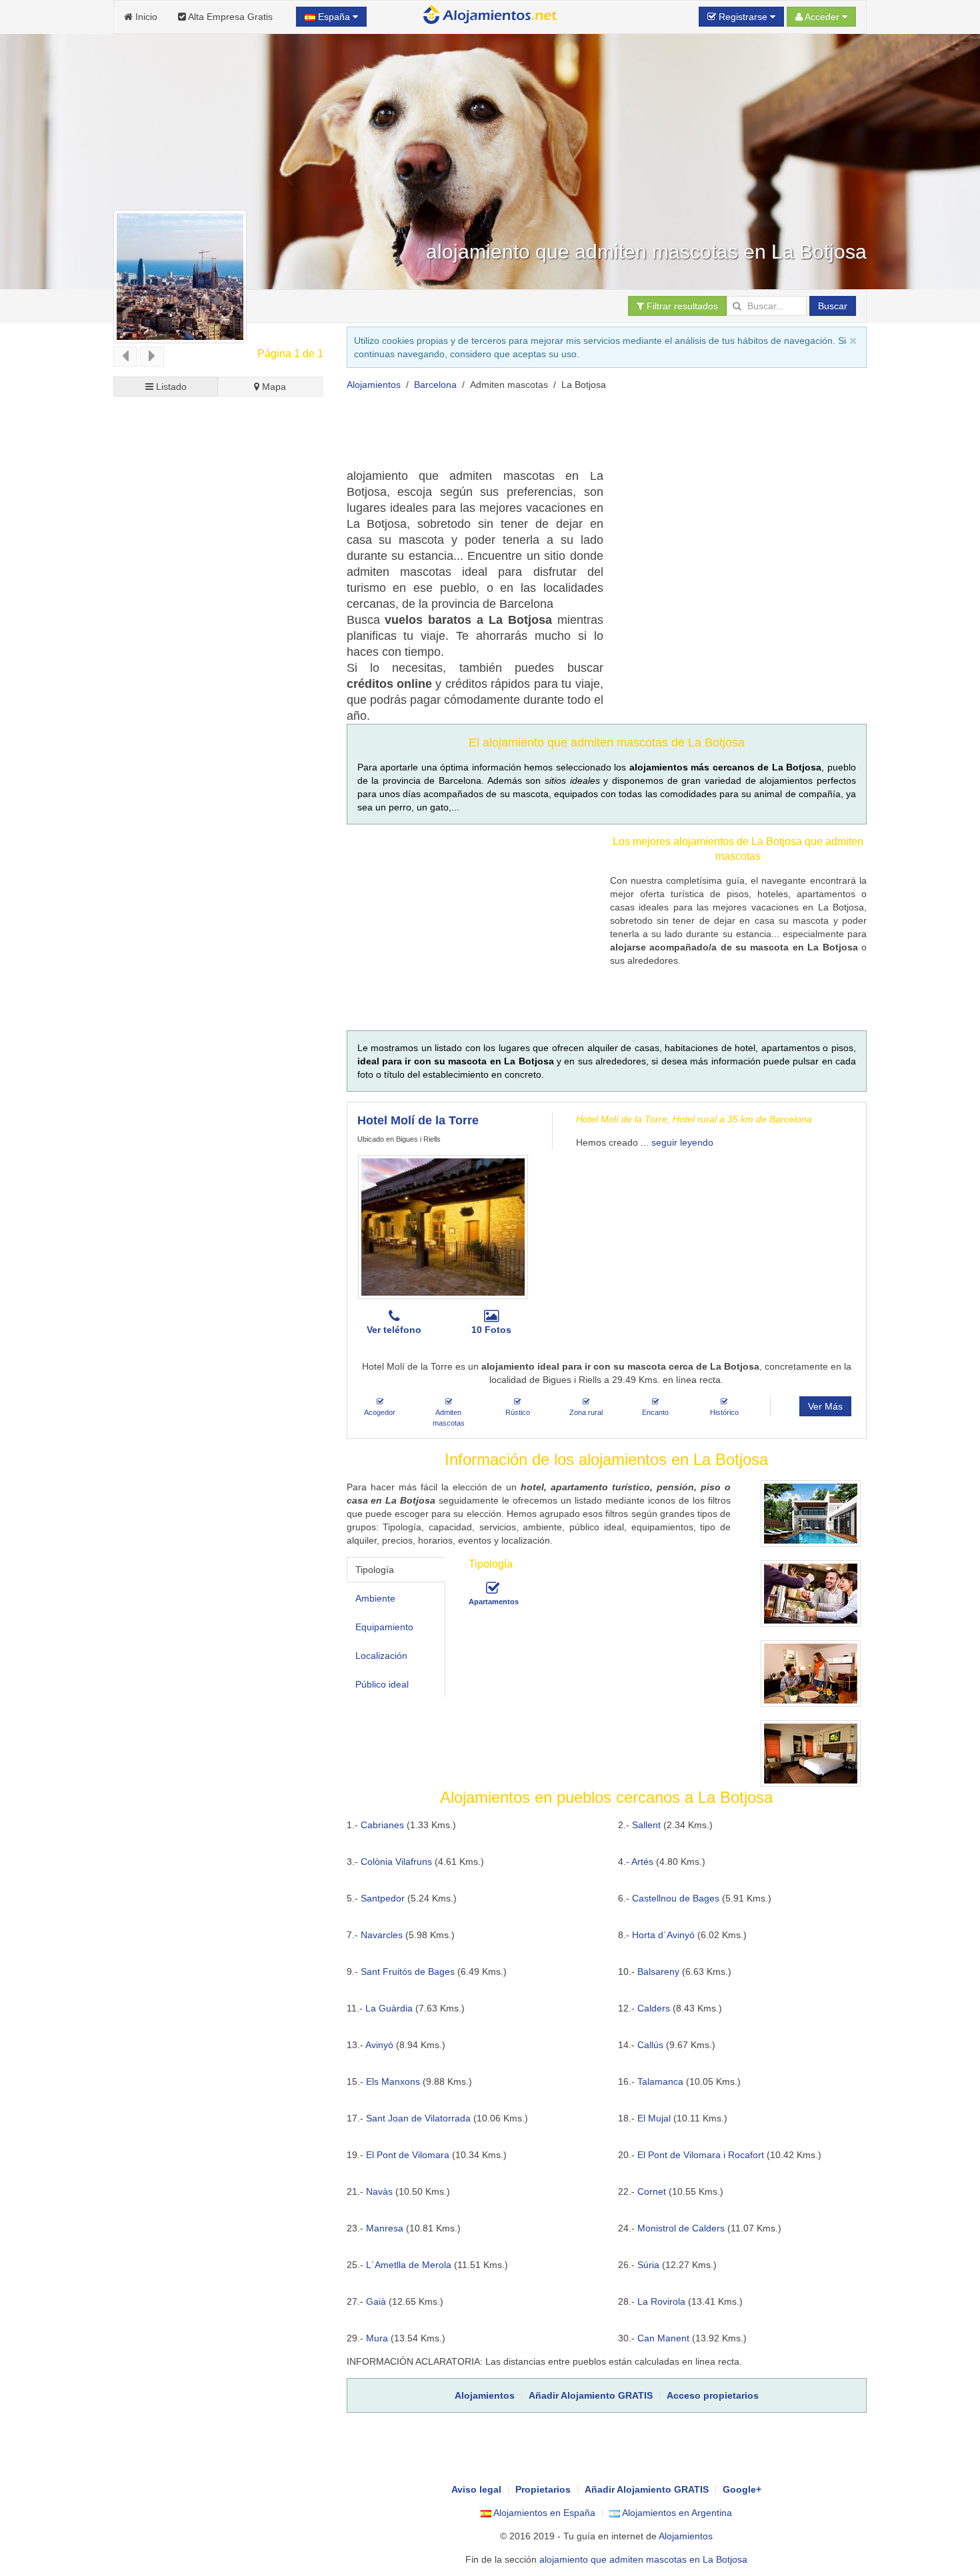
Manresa (385, 2228)
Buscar (833, 306)
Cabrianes (382, 1825)
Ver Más (825, 1406)
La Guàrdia (389, 2008)
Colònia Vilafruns (396, 1862)
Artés (642, 1862)
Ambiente (375, 1598)
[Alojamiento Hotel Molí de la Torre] (443, 1227)
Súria (648, 2265)
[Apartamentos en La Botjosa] (493, 1588)
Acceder (822, 17)
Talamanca (660, 2081)
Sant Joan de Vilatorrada (418, 2118)
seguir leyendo (682, 1142)
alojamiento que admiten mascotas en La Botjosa (643, 2559)
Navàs (379, 2191)
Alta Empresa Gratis (229, 17)
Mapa (273, 387)
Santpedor (383, 1898)
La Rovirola (661, 2301)
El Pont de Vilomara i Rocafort (701, 2155)
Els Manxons (393, 2081)
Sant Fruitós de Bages (408, 1971)
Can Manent (663, 2338)
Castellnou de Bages (676, 1898)
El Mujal (654, 2118)
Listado (170, 387)
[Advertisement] (589, 435)
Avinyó (379, 2045)
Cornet (652, 2191)
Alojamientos (374, 385)
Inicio (145, 17)
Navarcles (382, 1935)
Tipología (375, 1570)
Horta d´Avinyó (663, 1935)
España (334, 17)
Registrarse (743, 17)
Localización (381, 1656)
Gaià (376, 2301)
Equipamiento (384, 1627)
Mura (377, 2338)
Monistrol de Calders (681, 2228)
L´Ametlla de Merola (409, 2265)
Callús (650, 2045)
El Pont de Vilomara (408, 2155)
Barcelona (435, 385)
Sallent (646, 1825)
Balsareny (658, 1971)
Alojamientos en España (543, 2513)
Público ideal (382, 1684)
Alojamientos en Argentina (676, 2513)
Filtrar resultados (681, 306)
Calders (654, 2008)
